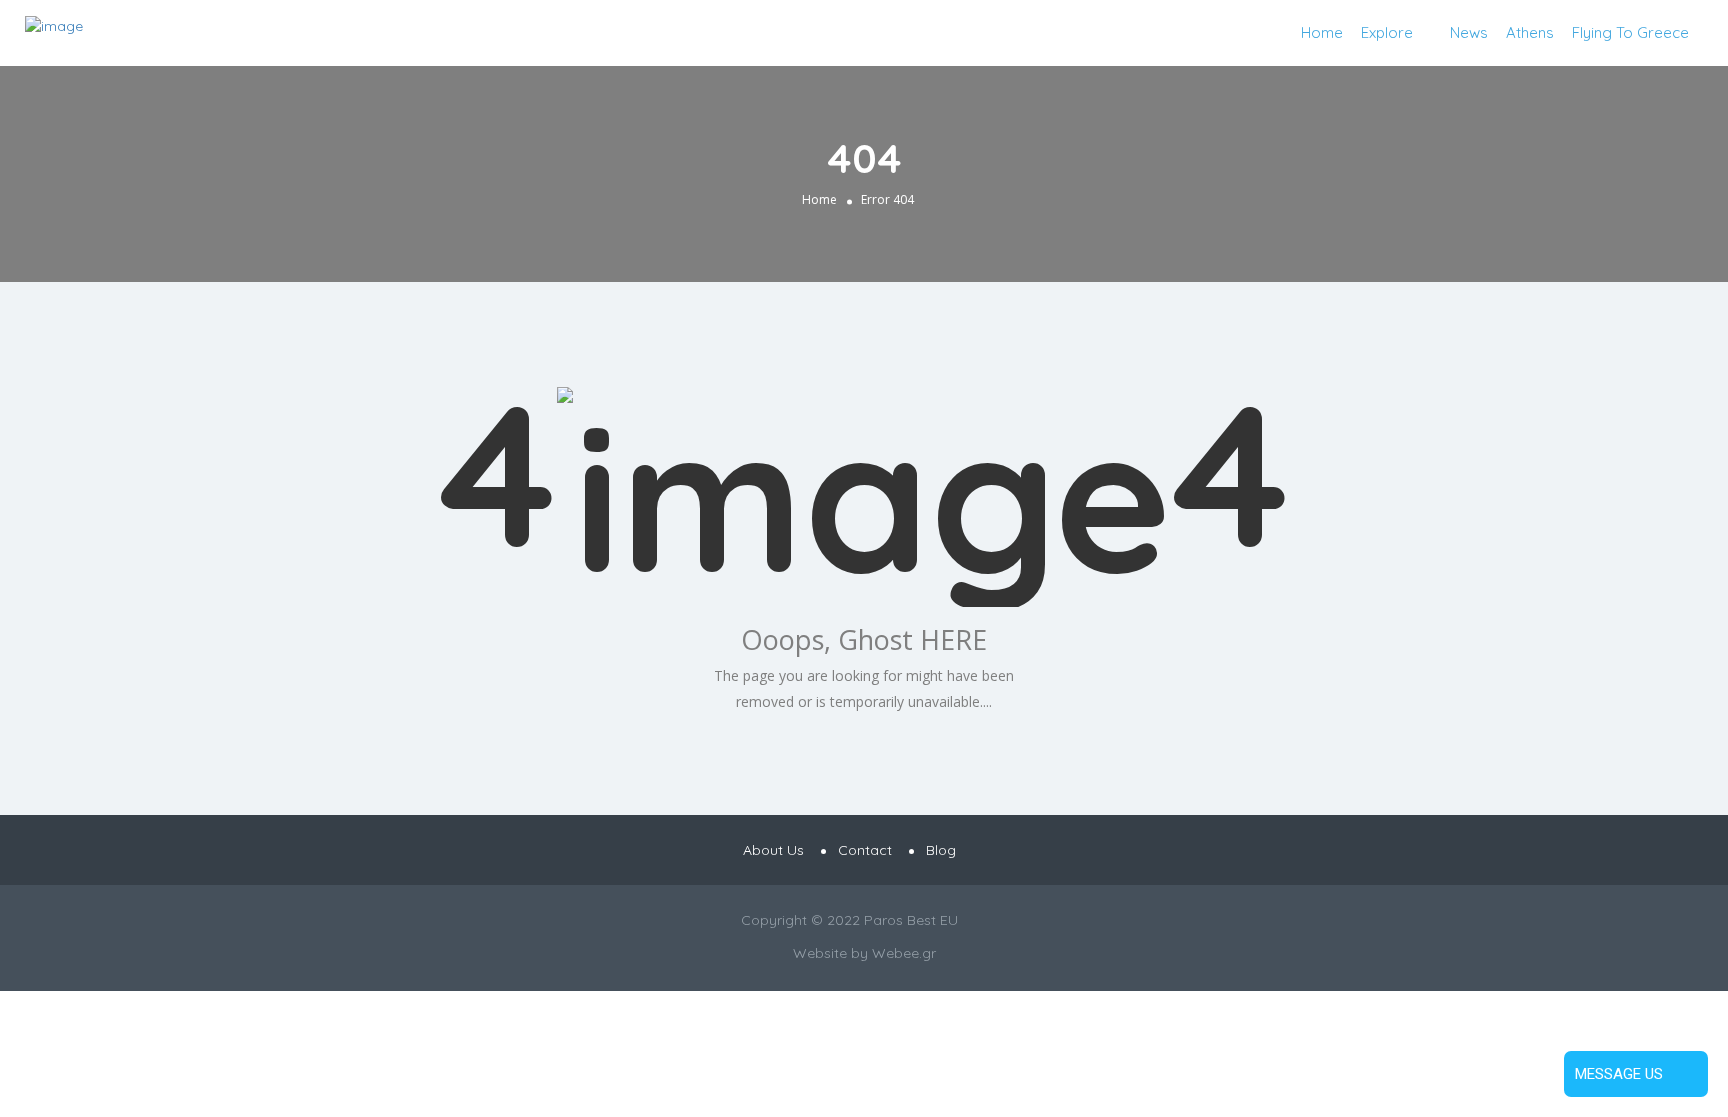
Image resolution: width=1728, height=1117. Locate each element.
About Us (773, 850)
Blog (941, 850)
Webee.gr (904, 953)
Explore (1387, 32)
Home (1322, 32)
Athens (1530, 32)
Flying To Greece (1630, 32)
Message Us (1619, 1074)
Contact (865, 850)
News (1469, 32)
